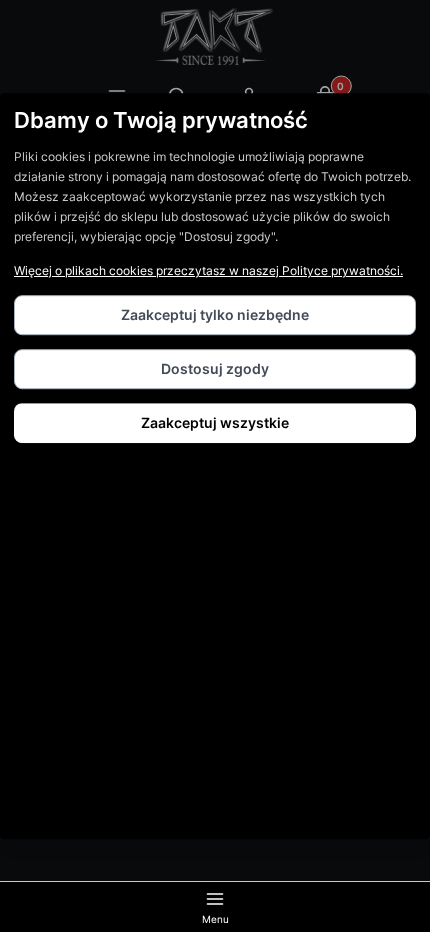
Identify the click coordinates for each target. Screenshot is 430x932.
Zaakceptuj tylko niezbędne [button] (215, 314)
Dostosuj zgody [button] (215, 368)
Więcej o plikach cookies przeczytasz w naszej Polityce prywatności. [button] (208, 270)
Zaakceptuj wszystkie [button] (215, 422)
